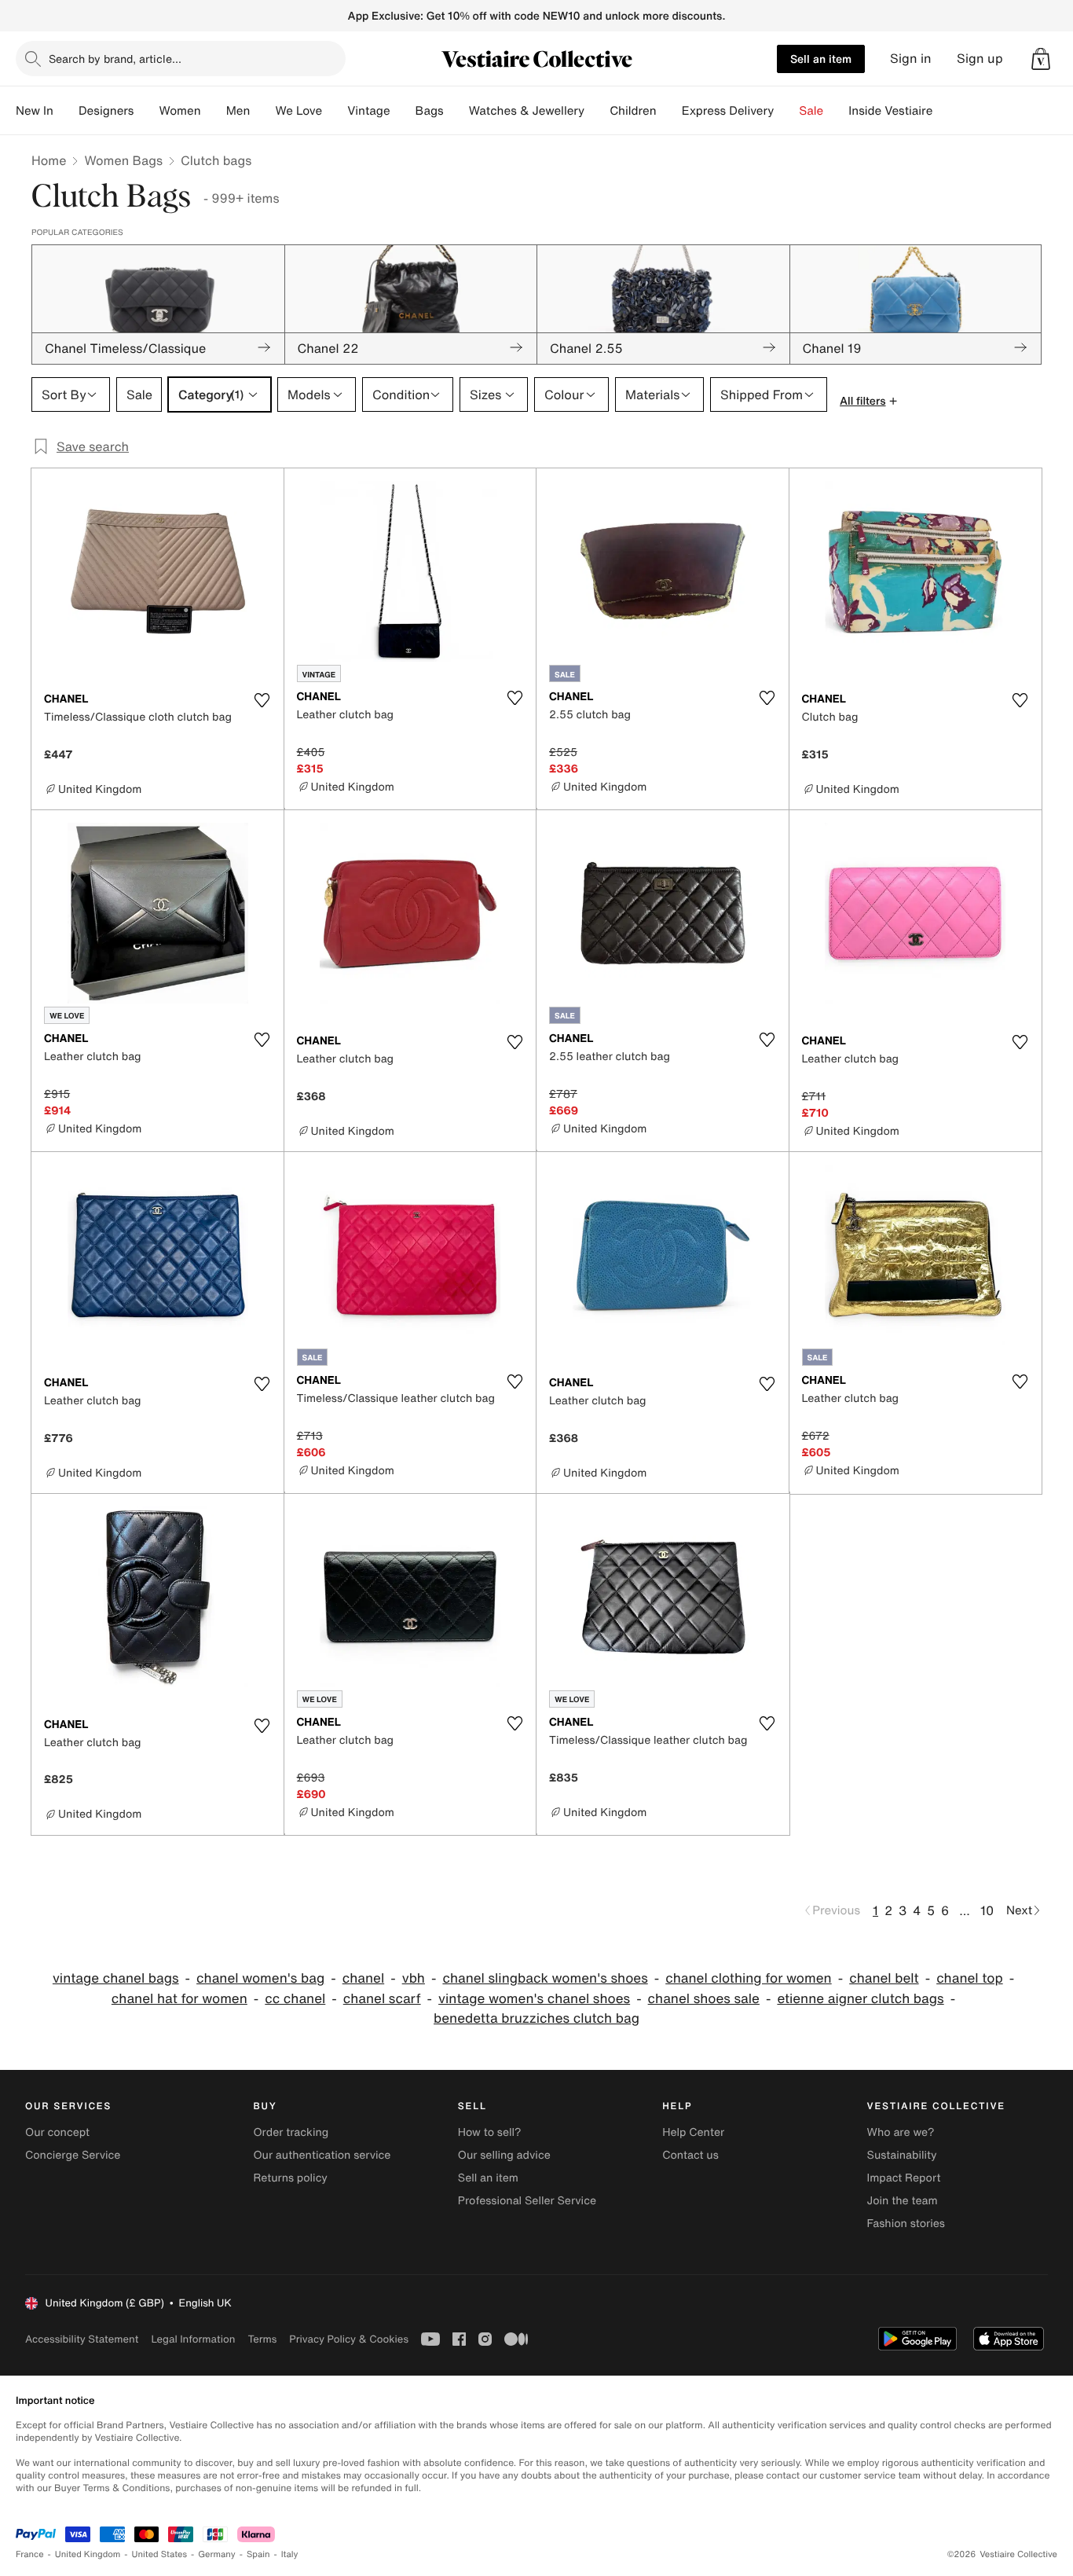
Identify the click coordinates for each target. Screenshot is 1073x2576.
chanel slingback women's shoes (545, 1978)
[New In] (66, 111)
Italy (290, 2554)
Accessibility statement (82, 2339)
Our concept (57, 2132)
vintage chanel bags (116, 1978)
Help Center (693, 2132)
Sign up (980, 59)
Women (179, 111)
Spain (258, 2554)
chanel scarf (382, 1999)
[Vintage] (403, 111)
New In (35, 111)
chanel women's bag (260, 1978)
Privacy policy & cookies (349, 2339)
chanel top (970, 1978)
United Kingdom (88, 2554)
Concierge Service (73, 2155)
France (30, 2554)
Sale (811, 111)
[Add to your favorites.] (262, 700)
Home (49, 160)
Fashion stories (906, 2224)
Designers (106, 111)
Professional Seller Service (527, 2201)
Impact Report (904, 2178)
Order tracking (291, 2132)
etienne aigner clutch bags (860, 1999)
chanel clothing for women (749, 1978)
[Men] (262, 111)
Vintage (368, 111)
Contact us (690, 2155)
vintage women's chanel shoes (534, 1999)
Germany (217, 2554)
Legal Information (193, 2339)
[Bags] (456, 111)
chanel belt (884, 1978)
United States (160, 2554)
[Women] (214, 111)
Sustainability (902, 2155)
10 (987, 1910)
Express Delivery (728, 111)
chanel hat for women (179, 1999)
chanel (363, 1978)
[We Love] (335, 111)
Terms (262, 2339)
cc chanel (295, 1999)
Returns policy (290, 2178)
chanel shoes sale (704, 1999)
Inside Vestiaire (890, 111)
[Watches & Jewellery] (597, 111)
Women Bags (123, 160)
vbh (414, 1978)
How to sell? (490, 2132)
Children (633, 111)
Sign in (911, 59)
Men (238, 111)
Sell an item (821, 59)
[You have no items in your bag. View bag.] (1041, 59)
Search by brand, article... (115, 59)
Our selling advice (504, 2155)
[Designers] (146, 111)
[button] (1041, 59)
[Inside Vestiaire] (945, 111)
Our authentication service (322, 2155)
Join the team (903, 2201)
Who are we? (901, 2132)
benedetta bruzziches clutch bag (536, 2018)
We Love (298, 111)
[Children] (669, 111)
